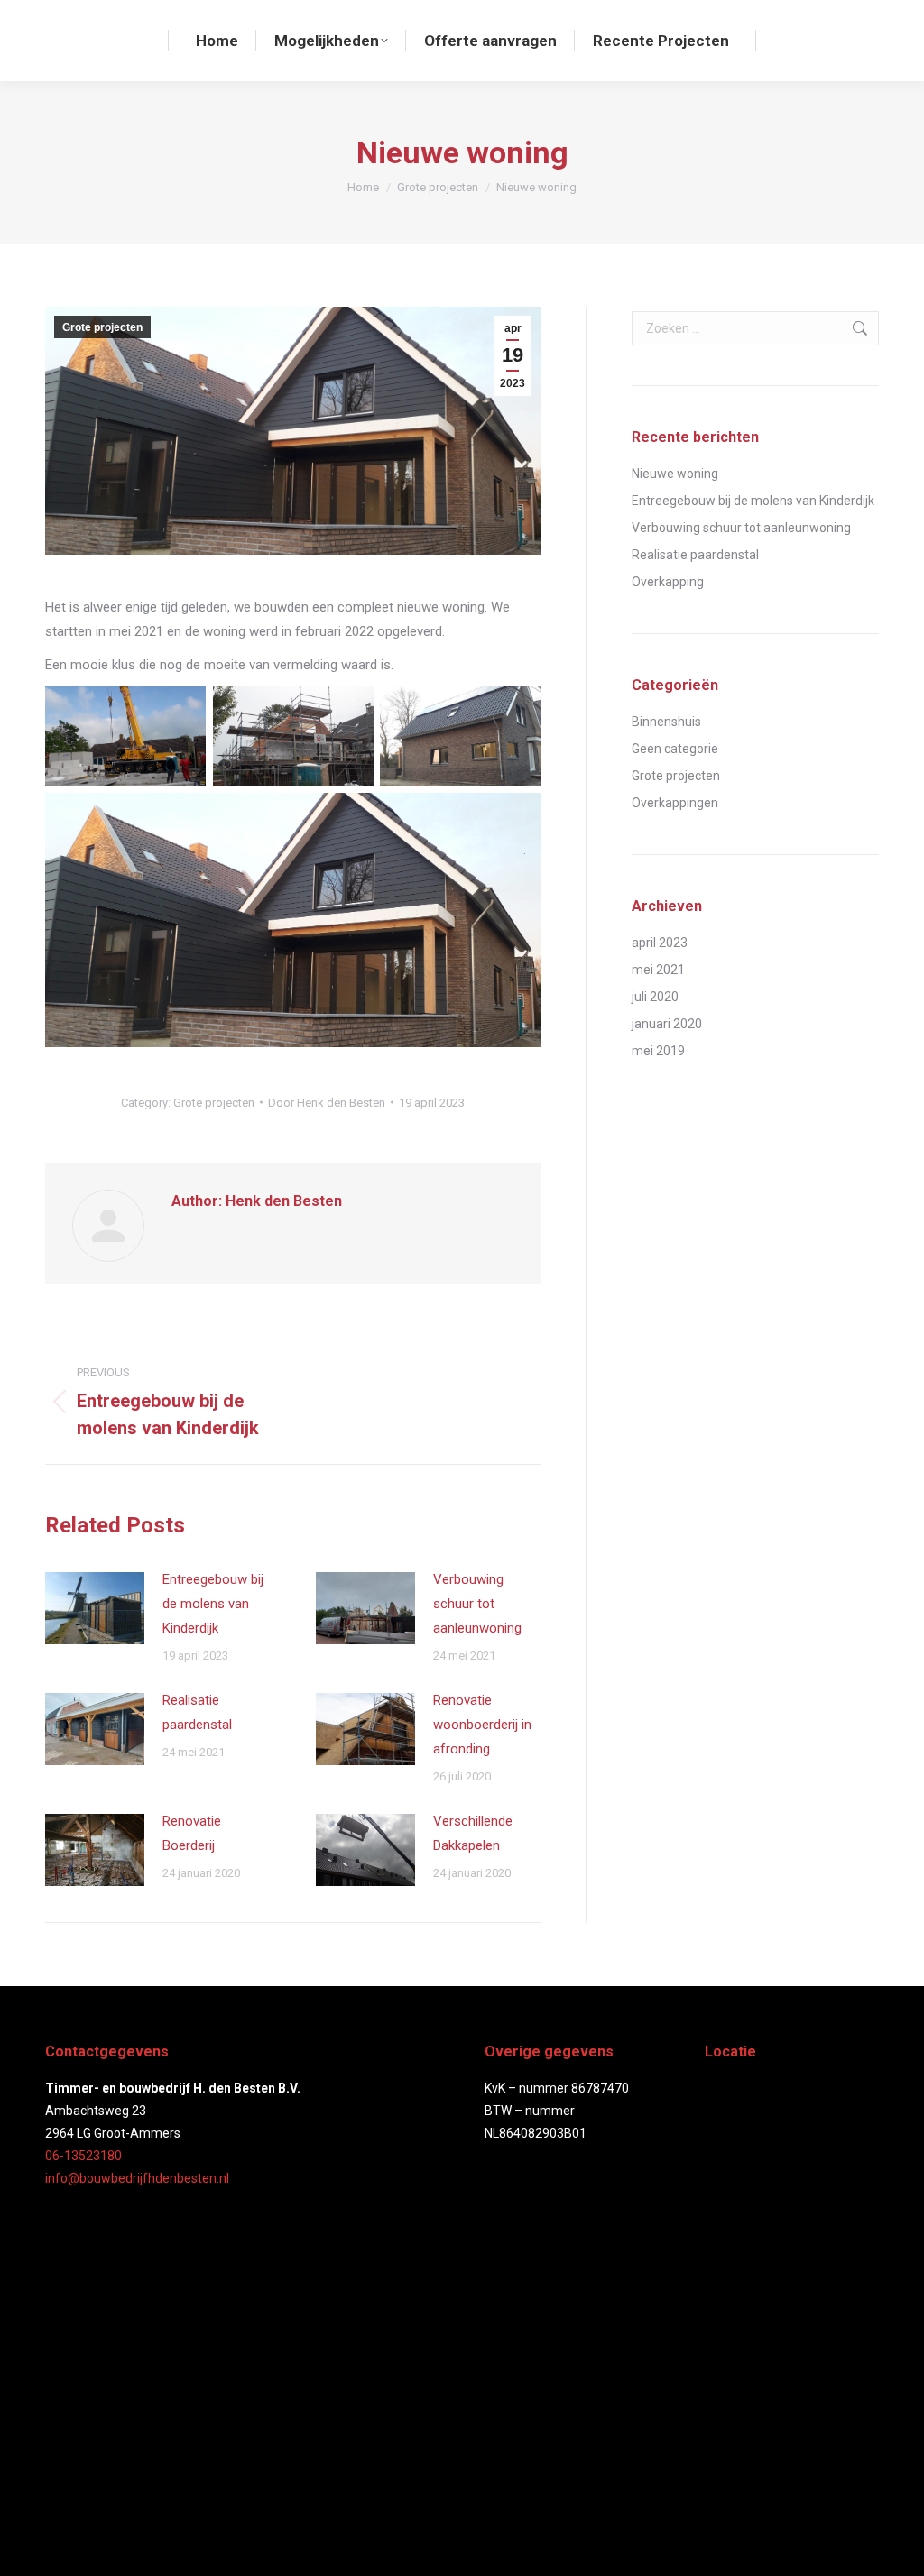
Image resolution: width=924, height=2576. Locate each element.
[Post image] (95, 1608)
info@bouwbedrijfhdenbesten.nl (137, 2178)
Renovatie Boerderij (192, 1833)
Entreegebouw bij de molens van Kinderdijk (213, 1604)
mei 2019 (658, 1051)
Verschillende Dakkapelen (473, 1833)
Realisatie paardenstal (197, 1712)
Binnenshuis (666, 722)
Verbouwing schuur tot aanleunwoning (477, 1604)
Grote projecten (102, 327)
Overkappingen (675, 803)
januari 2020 (667, 1024)
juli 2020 (655, 997)
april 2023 (660, 943)
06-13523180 (83, 2156)
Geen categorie (675, 749)
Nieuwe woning (675, 474)
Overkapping (668, 582)
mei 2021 (658, 970)
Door (327, 1103)
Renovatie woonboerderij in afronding (482, 1725)
